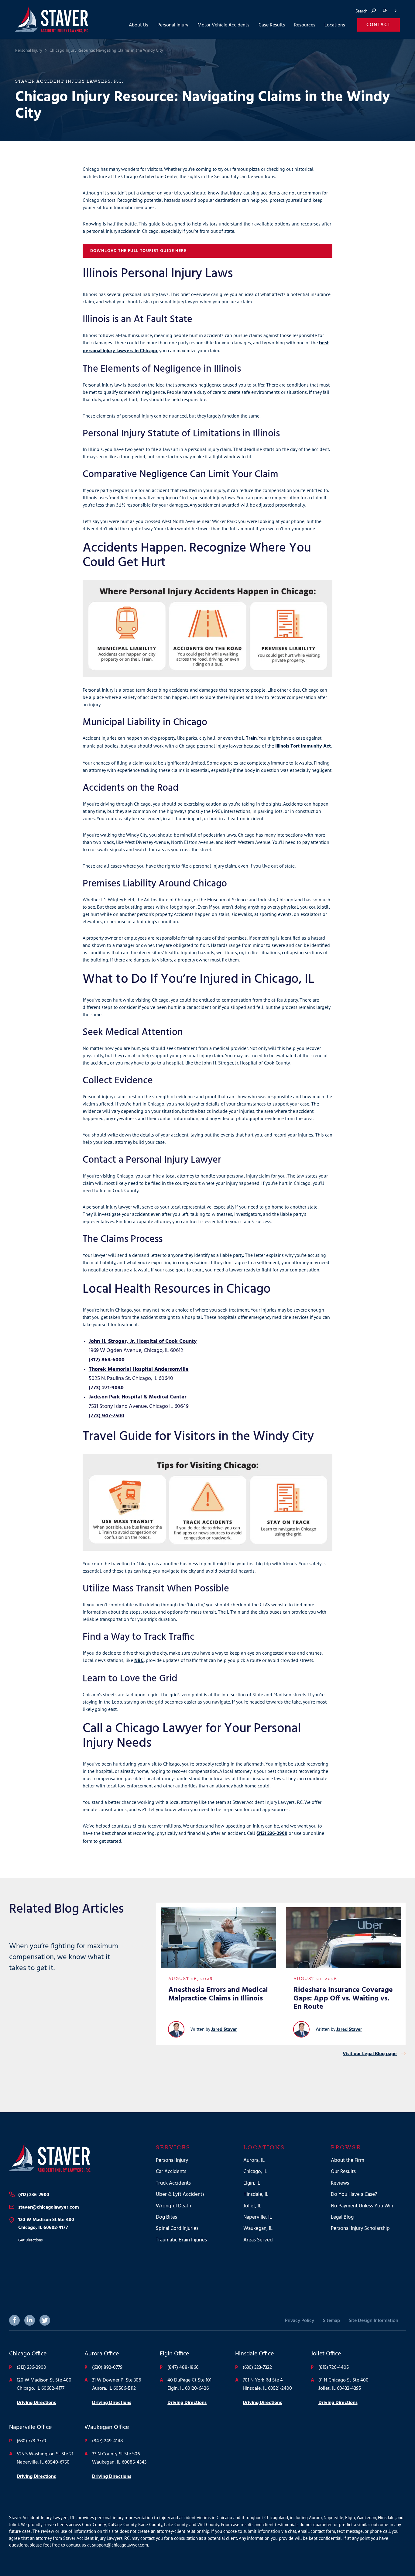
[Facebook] (14, 2320)
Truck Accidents (173, 2183)
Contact (379, 25)
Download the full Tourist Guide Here (138, 251)
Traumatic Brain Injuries (181, 2240)
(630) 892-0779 (107, 2368)
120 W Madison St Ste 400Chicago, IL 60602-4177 (46, 2224)
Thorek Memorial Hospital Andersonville (139, 1369)
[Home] (73, 2158)
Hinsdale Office (254, 2354)
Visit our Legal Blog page (370, 2054)
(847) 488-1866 (183, 2368)
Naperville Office (30, 2428)
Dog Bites (166, 2218)
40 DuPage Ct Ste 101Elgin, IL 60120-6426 (189, 2384)
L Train (249, 738)
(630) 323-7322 (257, 2368)
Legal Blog (342, 2218)
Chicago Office (28, 2354)
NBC (139, 1661)
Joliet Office (326, 2354)
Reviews (340, 2183)
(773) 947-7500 (106, 1416)
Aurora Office (102, 2354)
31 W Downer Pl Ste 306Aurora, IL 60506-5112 (117, 2384)
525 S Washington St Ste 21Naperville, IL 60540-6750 (45, 2458)
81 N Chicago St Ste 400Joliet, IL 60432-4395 (343, 2384)
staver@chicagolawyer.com (49, 2207)
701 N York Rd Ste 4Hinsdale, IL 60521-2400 (267, 2384)
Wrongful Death (173, 2206)
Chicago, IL (255, 2172)
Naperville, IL (258, 2218)
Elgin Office (174, 2354)
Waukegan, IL (258, 2229)
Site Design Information (374, 2321)
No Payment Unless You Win (362, 2206)
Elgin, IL (252, 2183)
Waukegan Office (107, 2428)
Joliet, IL (252, 2206)
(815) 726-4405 (334, 2368)
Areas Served (258, 2240)
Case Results (272, 25)
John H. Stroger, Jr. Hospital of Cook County (143, 1341)
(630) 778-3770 (31, 2441)
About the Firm (348, 2160)
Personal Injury (29, 51)
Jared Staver (224, 2030)
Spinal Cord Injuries (177, 2229)
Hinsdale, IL (256, 2195)
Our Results (343, 2172)
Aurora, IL (254, 2160)
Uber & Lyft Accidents (180, 2195)
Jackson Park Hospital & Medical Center (138, 1397)
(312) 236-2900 (272, 1834)
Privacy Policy (300, 2321)
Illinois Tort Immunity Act (303, 746)
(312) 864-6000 (107, 1360)
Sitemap (331, 2321)
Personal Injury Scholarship (360, 2229)
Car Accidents (171, 2172)
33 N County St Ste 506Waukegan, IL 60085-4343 (119, 2458)
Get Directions (30, 2240)
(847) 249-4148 (108, 2441)
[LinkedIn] (30, 2320)
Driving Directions (36, 2403)
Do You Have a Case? (354, 2195)
